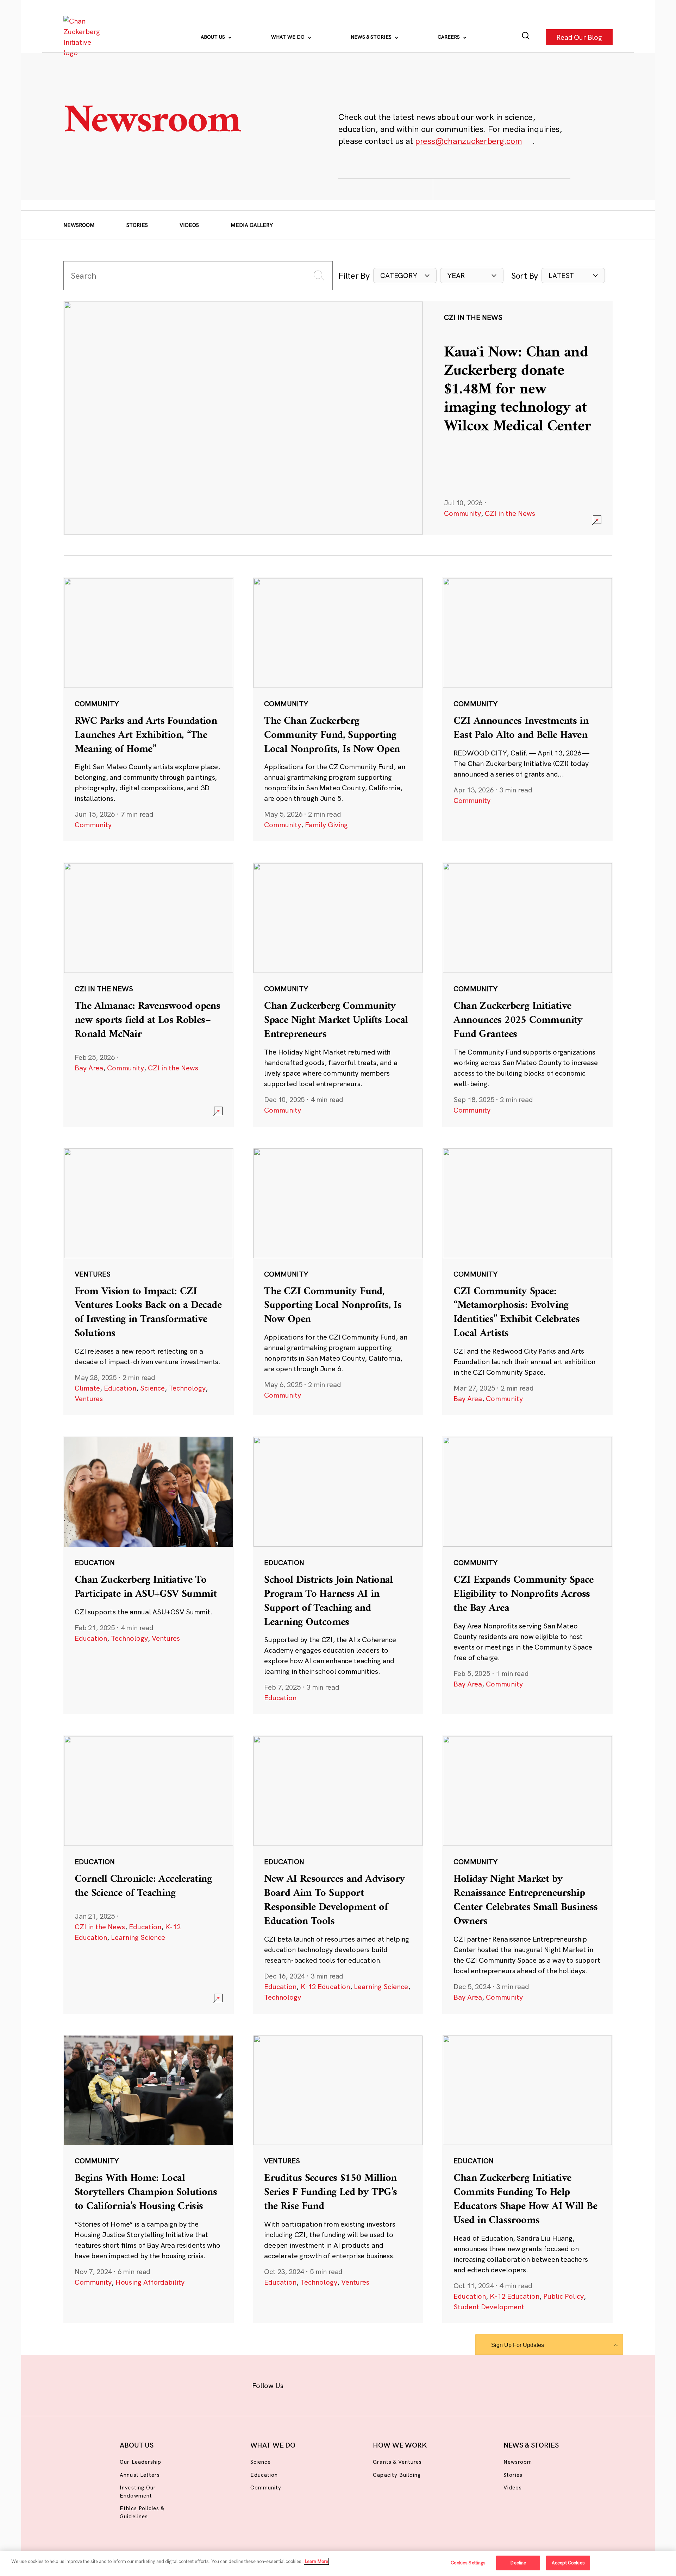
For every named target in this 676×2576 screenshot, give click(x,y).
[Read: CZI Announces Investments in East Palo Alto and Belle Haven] (527, 709)
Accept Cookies (568, 2563)
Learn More (316, 2561)
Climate (87, 1388)
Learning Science (138, 1937)
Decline (518, 2563)
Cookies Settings (468, 2563)
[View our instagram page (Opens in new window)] (325, 2384)
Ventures (89, 1398)
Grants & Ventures (397, 2462)
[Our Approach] (83, 37)
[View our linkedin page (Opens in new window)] (370, 2384)
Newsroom (79, 225)
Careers (449, 37)
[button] (405, 276)
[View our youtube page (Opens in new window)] (416, 2384)
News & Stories (372, 37)
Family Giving (326, 825)
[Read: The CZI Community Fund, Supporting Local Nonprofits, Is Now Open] (338, 1281)
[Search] (526, 37)
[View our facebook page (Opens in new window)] (302, 2384)
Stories (137, 225)
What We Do (289, 37)
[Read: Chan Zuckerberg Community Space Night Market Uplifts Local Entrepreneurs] (338, 994)
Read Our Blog (579, 37)
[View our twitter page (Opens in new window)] (393, 2384)
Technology (187, 1388)
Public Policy (564, 2296)
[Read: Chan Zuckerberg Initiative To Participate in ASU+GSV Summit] (149, 1575)
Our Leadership (140, 2462)
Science (152, 1388)
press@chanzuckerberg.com (469, 141)
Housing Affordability (150, 2282)
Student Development (489, 2307)
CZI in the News (510, 513)
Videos (189, 225)
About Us (214, 37)
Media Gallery (252, 225)
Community (462, 513)
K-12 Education (325, 1986)
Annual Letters (140, 2475)
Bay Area (89, 1068)
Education (120, 1388)
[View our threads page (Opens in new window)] (347, 2384)
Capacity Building (397, 2475)
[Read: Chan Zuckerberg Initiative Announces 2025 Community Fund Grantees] (527, 994)
